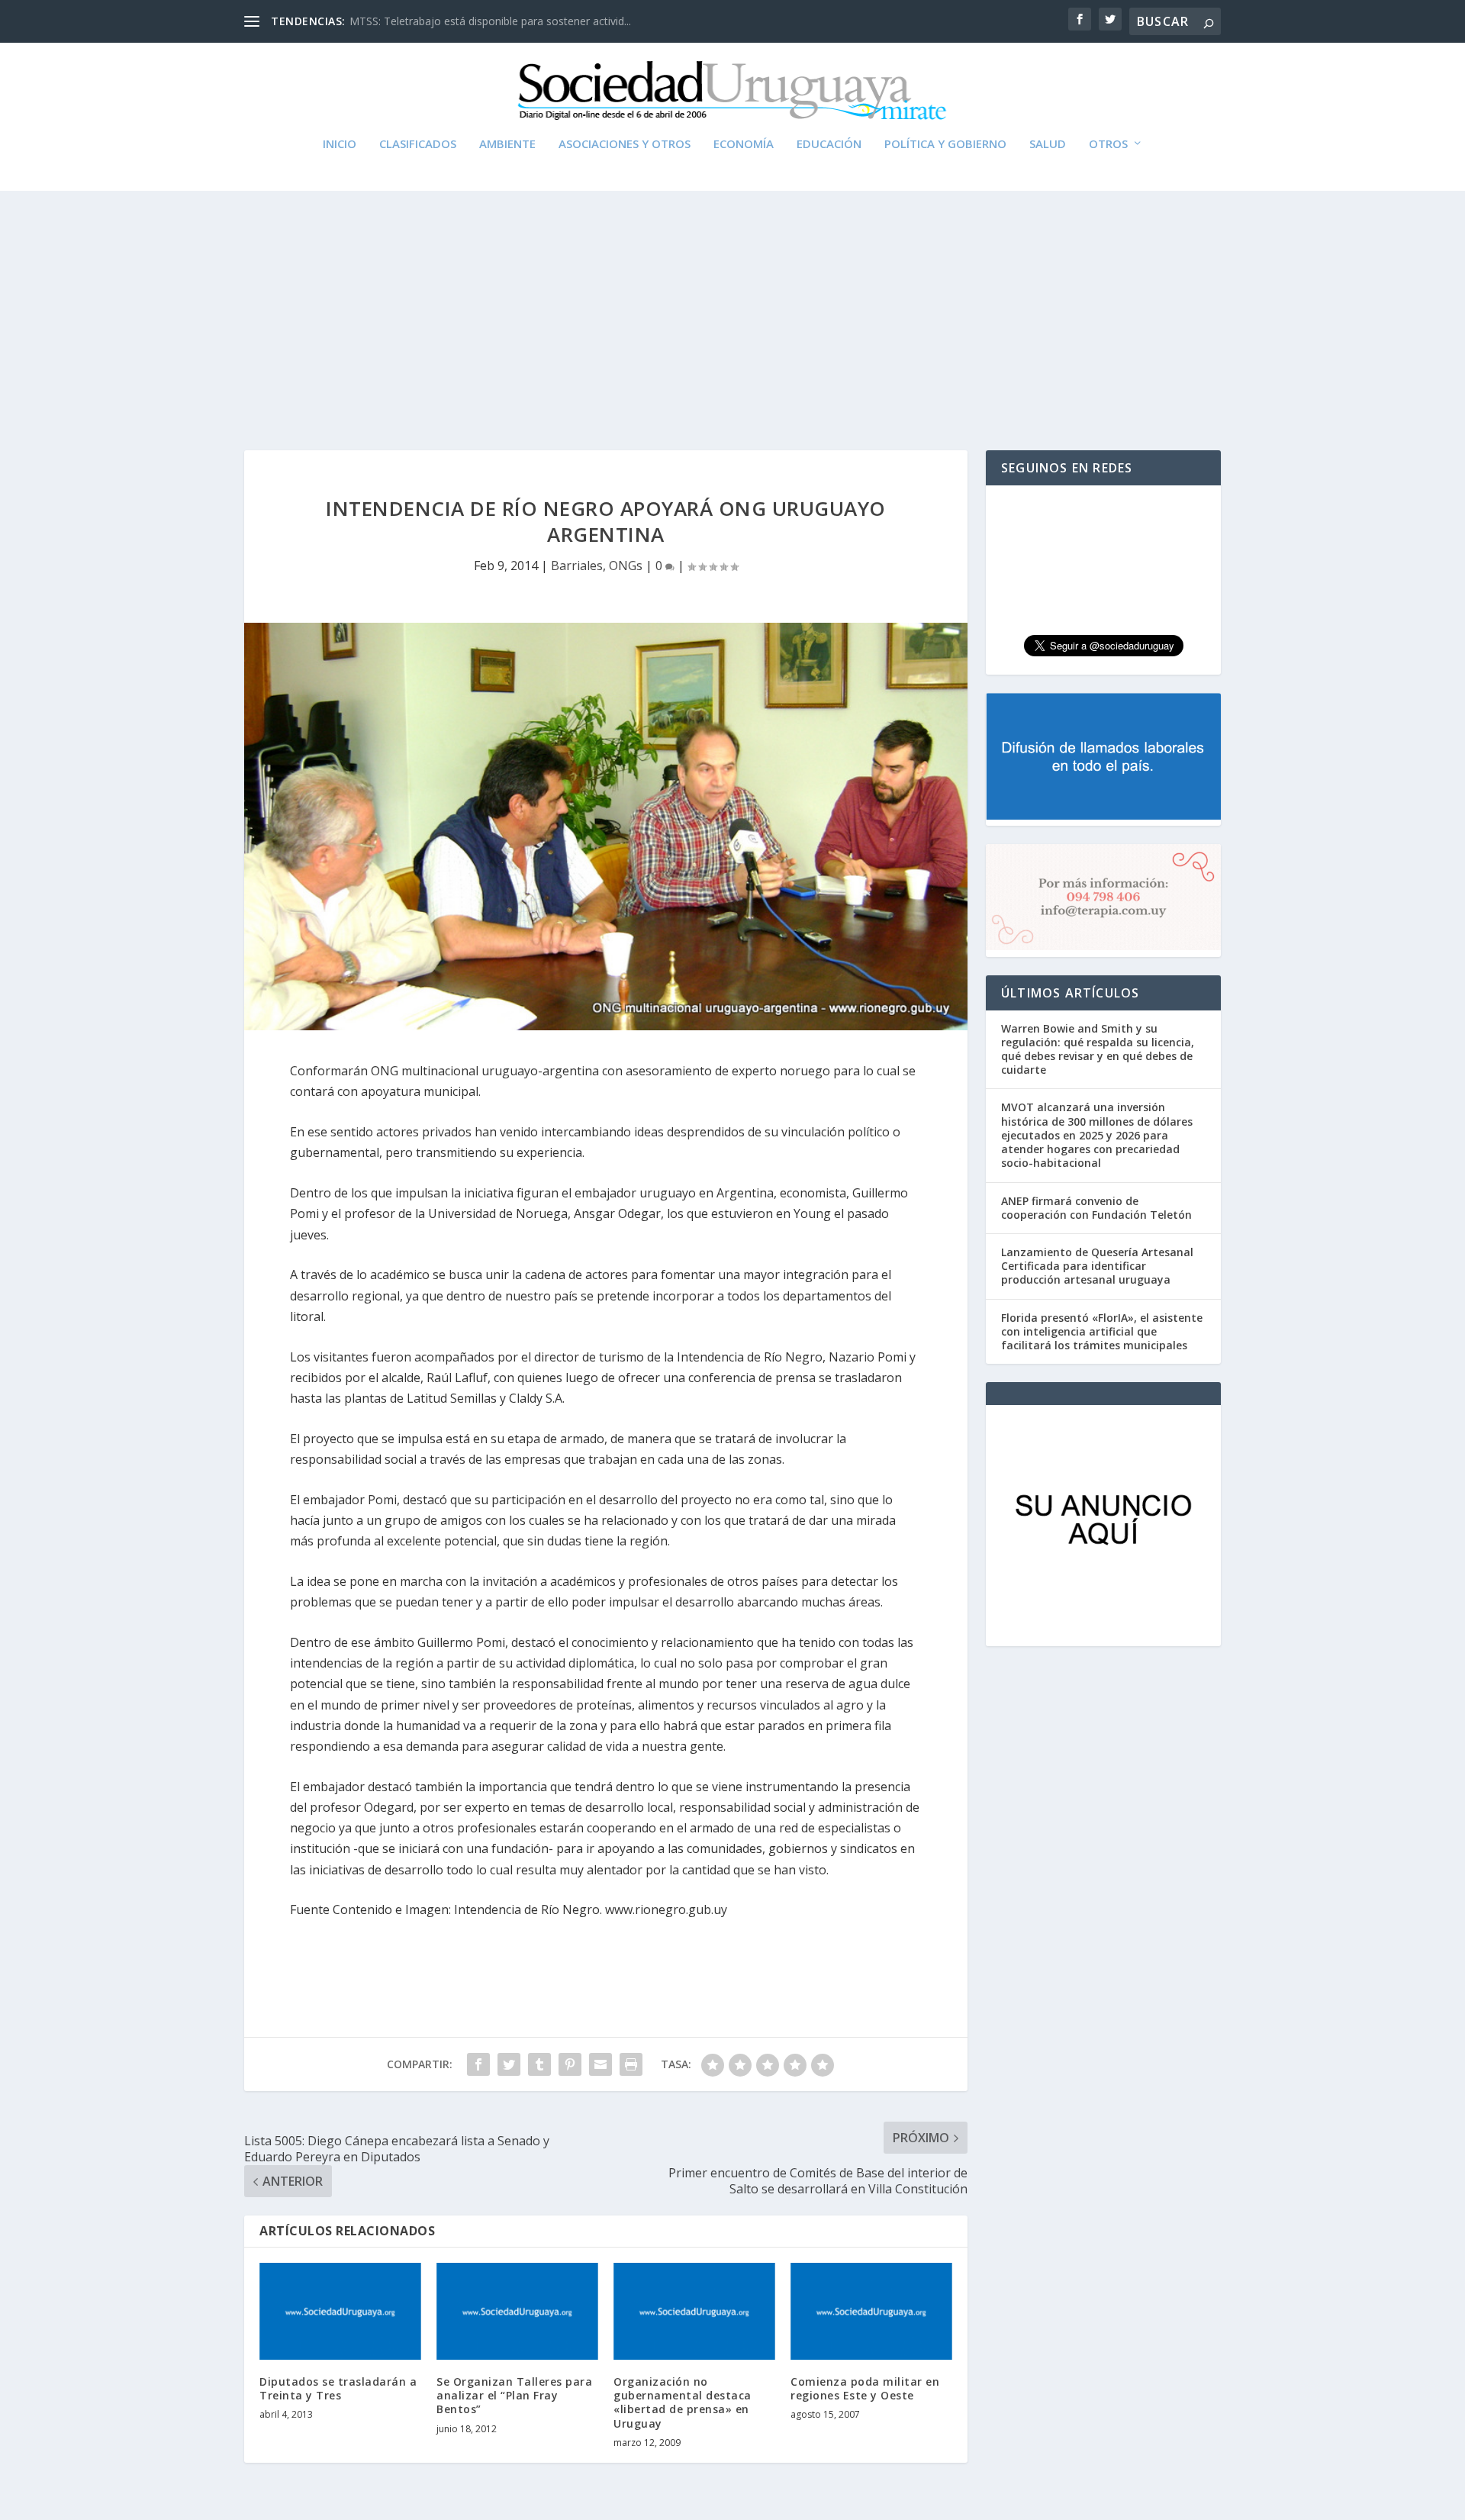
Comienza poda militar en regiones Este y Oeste (865, 2388)
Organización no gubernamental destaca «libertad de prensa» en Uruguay (683, 2402)
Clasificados (418, 144)
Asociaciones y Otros (625, 144)
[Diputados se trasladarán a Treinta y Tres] (340, 2311)
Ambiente (507, 144)
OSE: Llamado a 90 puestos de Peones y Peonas (470, 21)
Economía (744, 144)
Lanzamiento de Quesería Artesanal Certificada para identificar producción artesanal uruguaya (1097, 1266)
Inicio (340, 144)
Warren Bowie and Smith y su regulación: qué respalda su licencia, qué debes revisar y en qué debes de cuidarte (1098, 1049)
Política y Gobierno (945, 144)
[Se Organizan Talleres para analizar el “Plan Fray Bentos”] (517, 2311)
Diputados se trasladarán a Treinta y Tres (338, 2388)
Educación (829, 144)
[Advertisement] (732, 305)
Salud (1048, 144)
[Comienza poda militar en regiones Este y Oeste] (871, 2311)
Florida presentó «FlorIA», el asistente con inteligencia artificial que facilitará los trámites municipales (1102, 1331)
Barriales (577, 566)
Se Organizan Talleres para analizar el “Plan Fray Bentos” (514, 2395)
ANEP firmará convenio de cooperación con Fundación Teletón (1096, 1208)
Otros (1108, 144)
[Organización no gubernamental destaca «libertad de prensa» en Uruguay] (694, 2311)
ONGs (626, 566)
